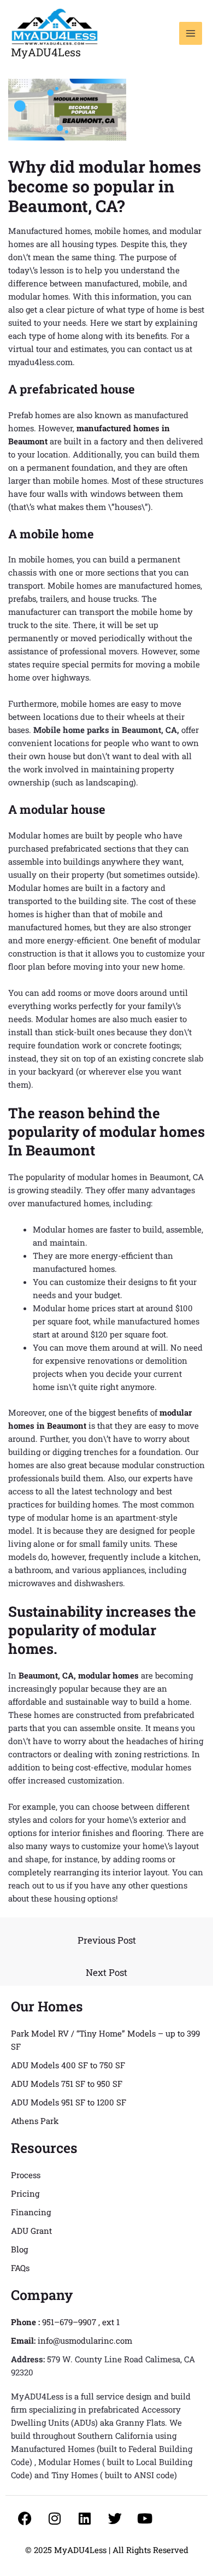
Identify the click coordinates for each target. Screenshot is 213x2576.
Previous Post (107, 1940)
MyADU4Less (46, 52)
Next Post (106, 1972)
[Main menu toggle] (191, 34)
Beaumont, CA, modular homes (79, 1675)
